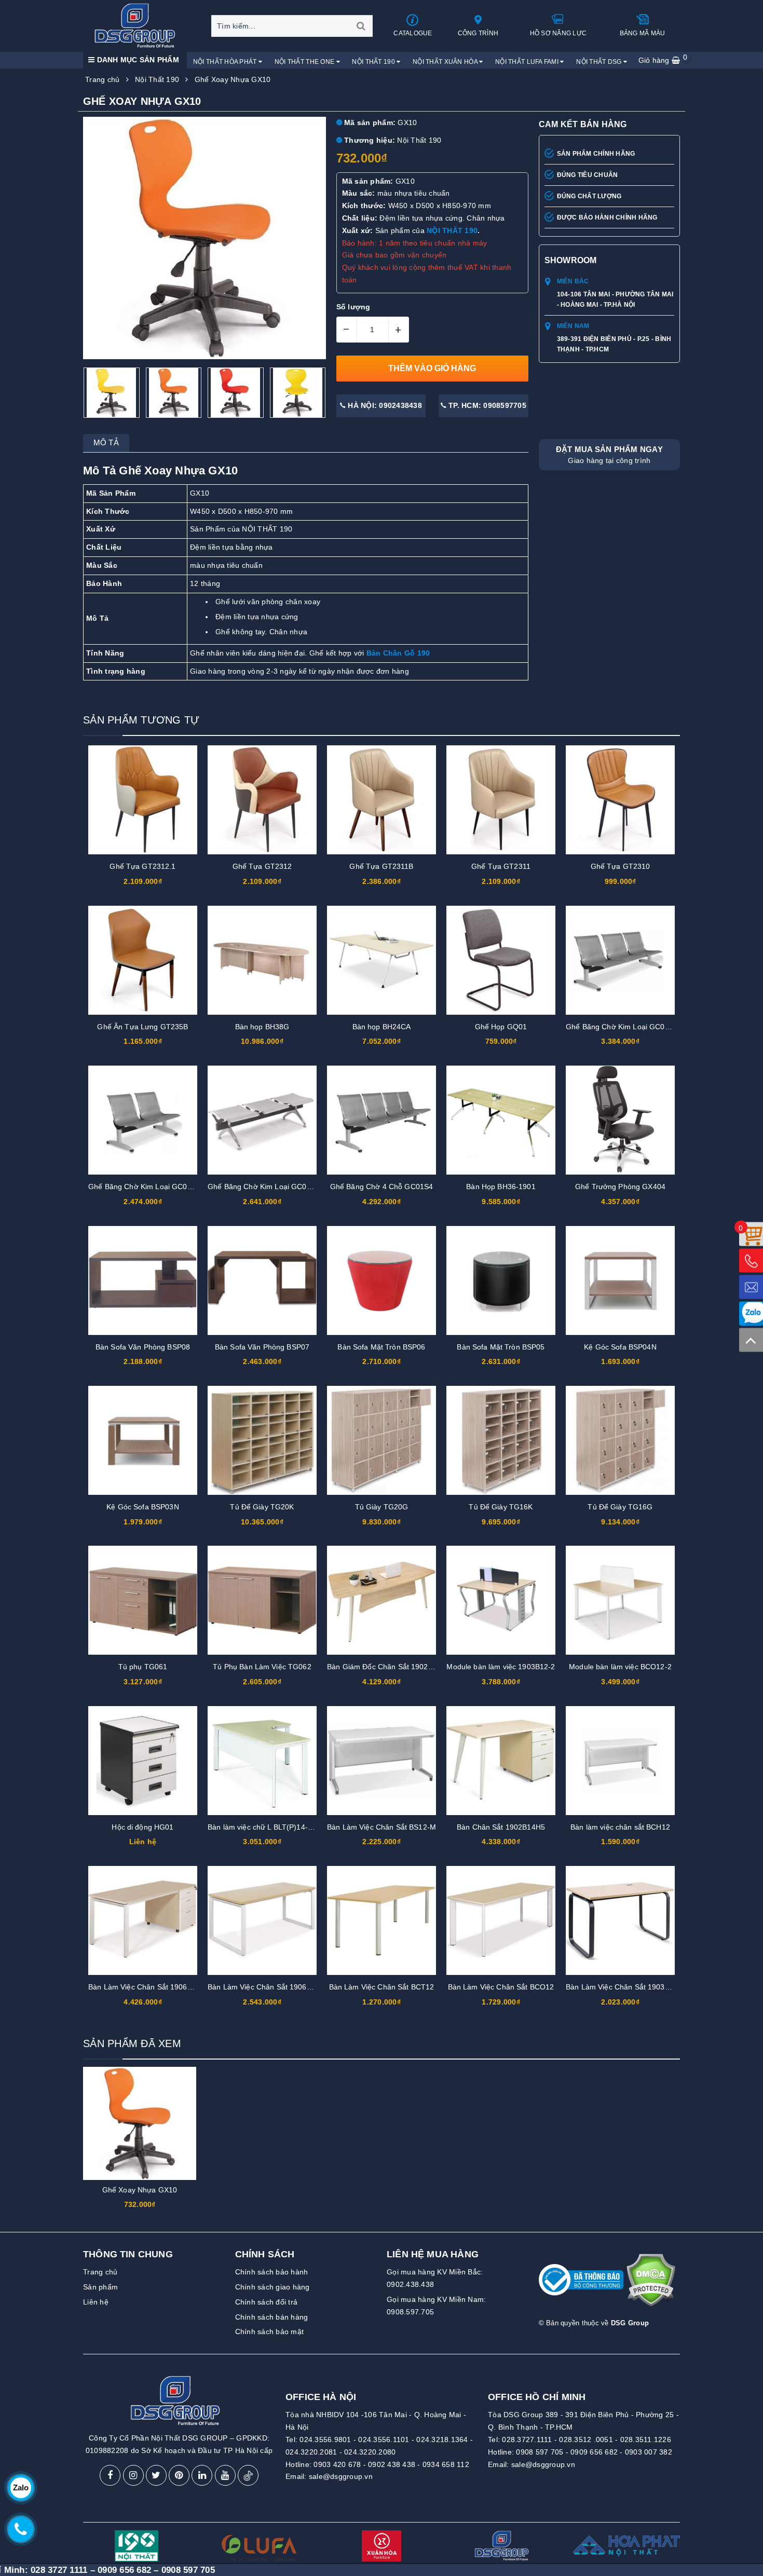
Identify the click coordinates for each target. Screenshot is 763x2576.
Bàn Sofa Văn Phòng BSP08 (143, 1347)
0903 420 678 (337, 2464)
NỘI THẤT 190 (452, 230)
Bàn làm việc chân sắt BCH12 (620, 1827)
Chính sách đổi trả (267, 2302)
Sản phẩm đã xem (132, 2043)
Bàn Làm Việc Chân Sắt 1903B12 (622, 1987)
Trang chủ (100, 2272)
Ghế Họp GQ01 (501, 1027)
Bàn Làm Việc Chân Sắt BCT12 (382, 1987)
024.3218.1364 (442, 2439)
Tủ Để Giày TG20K (262, 1507)
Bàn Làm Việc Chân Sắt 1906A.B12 (267, 1987)
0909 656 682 (594, 2452)
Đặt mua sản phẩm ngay (609, 455)
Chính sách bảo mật (270, 2332)
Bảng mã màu (643, 33)
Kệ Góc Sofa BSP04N (620, 1347)
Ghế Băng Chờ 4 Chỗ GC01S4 (382, 1187)
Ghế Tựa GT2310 (621, 866)
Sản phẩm (100, 2287)
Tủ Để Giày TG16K (501, 1507)
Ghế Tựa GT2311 (501, 866)
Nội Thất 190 (374, 62)
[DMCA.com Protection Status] (651, 2284)
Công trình (478, 33)
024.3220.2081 (311, 2452)
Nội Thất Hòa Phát (226, 62)
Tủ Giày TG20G (382, 1507)
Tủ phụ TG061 (143, 1667)
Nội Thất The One (305, 62)
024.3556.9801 (325, 2439)
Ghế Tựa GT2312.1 (142, 866)
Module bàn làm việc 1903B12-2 (501, 1667)
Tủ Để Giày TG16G (620, 1507)
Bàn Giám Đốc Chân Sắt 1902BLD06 (389, 1667)
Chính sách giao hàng (272, 2287)
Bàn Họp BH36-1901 (501, 1187)
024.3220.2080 (370, 2452)
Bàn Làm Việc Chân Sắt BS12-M (382, 1827)
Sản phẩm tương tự (141, 720)
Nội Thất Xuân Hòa (446, 62)
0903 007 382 (649, 2452)
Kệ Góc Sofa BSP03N (143, 1507)
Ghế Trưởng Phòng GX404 (620, 1187)
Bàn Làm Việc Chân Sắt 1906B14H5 (149, 1987)
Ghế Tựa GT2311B (381, 866)
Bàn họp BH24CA (382, 1027)
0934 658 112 (446, 2464)
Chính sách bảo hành (272, 2272)
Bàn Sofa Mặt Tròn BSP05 (501, 1347)
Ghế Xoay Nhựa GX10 (140, 2190)
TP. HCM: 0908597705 (486, 405)
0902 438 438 (392, 2464)
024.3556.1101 (384, 2439)
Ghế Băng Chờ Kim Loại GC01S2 (144, 1187)
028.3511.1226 (646, 2439)
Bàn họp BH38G (262, 1027)
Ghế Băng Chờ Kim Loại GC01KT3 (266, 1187)
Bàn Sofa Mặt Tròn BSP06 (381, 1347)
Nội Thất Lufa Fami (528, 62)
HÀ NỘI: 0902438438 (384, 405)
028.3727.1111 (527, 2439)
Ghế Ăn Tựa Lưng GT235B (142, 1027)
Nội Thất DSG (600, 62)
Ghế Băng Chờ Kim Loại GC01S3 (622, 1027)
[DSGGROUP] (138, 25)
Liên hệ (96, 2302)
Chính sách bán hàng (272, 2317)
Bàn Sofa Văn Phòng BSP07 (262, 1347)
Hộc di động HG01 (142, 1827)
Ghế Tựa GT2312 (262, 866)
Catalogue (413, 33)
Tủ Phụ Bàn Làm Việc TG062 (262, 1667)
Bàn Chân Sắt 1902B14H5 (501, 1827)
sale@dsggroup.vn (341, 2476)
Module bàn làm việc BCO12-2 (620, 1667)
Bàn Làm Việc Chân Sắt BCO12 (501, 1987)
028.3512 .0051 (586, 2439)
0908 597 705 (540, 2452)
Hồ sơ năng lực (558, 33)
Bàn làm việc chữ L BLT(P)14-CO (263, 1827)
